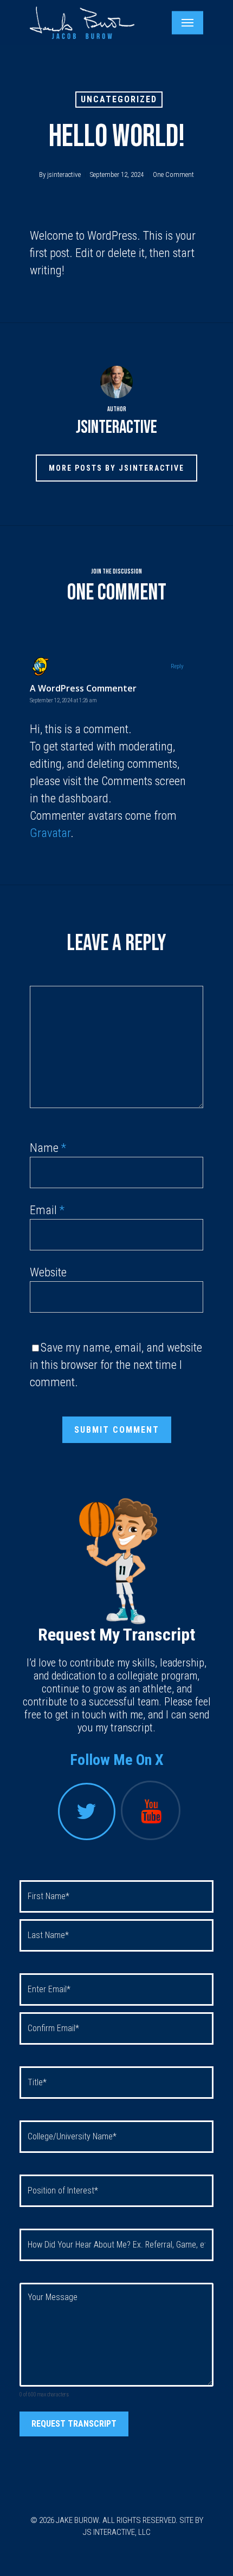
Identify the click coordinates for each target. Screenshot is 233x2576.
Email (47, 1210)
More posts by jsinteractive (116, 468)
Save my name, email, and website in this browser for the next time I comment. (116, 1365)
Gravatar (50, 833)
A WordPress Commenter (83, 688)
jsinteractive (64, 174)
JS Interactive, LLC (117, 2532)
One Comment (173, 174)
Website (48, 1272)
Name (48, 1148)
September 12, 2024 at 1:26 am (63, 700)
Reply (177, 666)
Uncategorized (119, 99)
